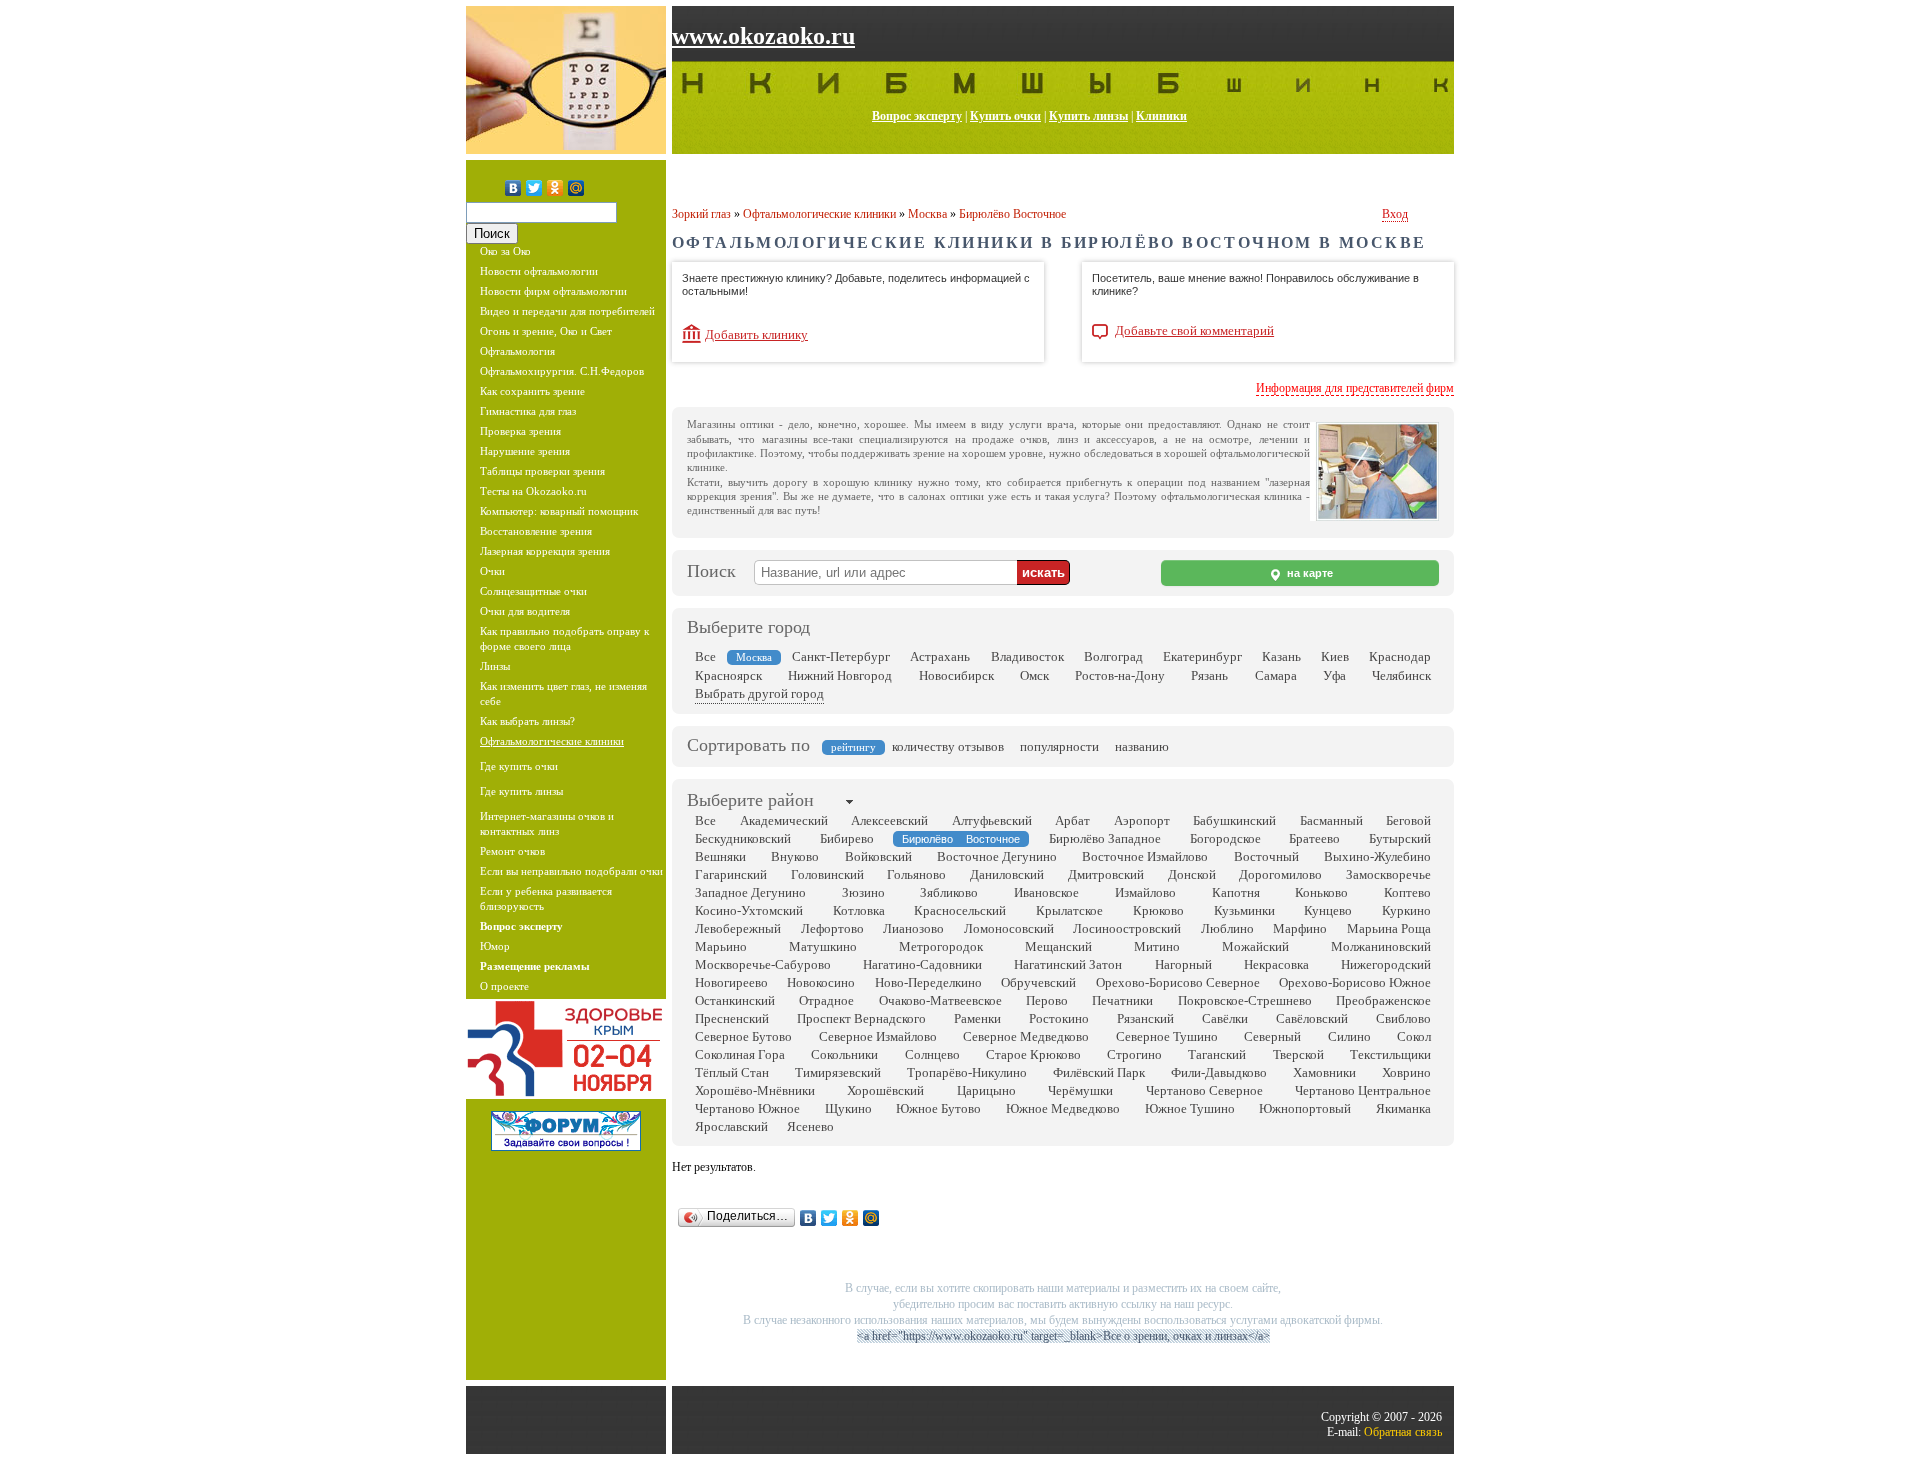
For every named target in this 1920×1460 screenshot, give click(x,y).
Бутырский (1400, 838)
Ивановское (1046, 892)
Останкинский (735, 1000)
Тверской (1298, 1054)
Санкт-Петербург (841, 656)
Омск (1034, 675)
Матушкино (823, 946)
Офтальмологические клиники (552, 741)
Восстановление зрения (536, 531)
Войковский (878, 856)
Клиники (1161, 116)
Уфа (1334, 675)
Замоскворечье (1388, 874)
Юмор (495, 946)
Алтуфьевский (992, 820)
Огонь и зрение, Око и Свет (546, 331)
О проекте (504, 986)
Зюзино (863, 892)
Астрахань (940, 656)
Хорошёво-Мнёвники (755, 1090)
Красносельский (960, 910)
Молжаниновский (1381, 946)
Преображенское (1383, 1000)
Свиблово (1403, 1018)
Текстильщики (1390, 1054)
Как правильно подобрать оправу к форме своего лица (564, 638)
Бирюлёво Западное (1105, 838)
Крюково (1158, 910)
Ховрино (1406, 1072)
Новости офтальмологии (539, 271)
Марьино (721, 946)
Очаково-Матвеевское (940, 1000)
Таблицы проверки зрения (542, 471)
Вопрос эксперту (917, 116)
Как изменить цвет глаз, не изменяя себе (563, 693)
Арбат (1072, 820)
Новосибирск (956, 675)
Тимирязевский (838, 1072)
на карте (1308, 573)
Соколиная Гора (740, 1054)
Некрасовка (1276, 964)
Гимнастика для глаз (528, 411)
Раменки (977, 1018)
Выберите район (750, 800)
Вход (1395, 214)
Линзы (495, 666)
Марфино (1300, 928)
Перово (1047, 1000)
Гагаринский (731, 874)
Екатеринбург (1202, 656)
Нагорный (1183, 964)
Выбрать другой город (759, 693)
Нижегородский (1386, 964)
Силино (1349, 1036)
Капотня (1236, 892)
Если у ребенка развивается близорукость (546, 898)
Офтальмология (517, 351)
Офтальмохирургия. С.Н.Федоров (562, 371)
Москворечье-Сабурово (763, 964)
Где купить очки (519, 766)
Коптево (1407, 892)
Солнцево (932, 1054)
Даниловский (1007, 874)
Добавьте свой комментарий (1194, 331)
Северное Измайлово (878, 1036)
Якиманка (1403, 1108)
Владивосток (1027, 656)
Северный (1272, 1036)
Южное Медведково (1063, 1108)
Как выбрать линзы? (527, 721)
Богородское (1225, 838)
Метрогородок (941, 946)
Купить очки (1005, 116)
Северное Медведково (1026, 1036)
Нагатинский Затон (1068, 964)
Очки (492, 571)
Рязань (1209, 675)
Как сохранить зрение (532, 391)
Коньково (1321, 892)
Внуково (795, 856)
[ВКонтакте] (513, 188)
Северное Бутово (743, 1036)
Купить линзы (1088, 116)
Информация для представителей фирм (1355, 388)
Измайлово (1145, 892)
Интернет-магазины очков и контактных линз (547, 823)
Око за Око (505, 251)
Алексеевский (889, 820)
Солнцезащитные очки (533, 591)
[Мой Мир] (576, 188)
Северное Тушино (1167, 1036)
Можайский (1255, 946)
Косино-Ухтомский (749, 910)
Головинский (827, 874)
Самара (1276, 675)
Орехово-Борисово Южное (1355, 982)
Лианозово (913, 928)
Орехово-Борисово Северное (1178, 982)
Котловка (859, 910)
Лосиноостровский (1127, 928)
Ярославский (731, 1126)
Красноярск (728, 675)
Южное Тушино (1190, 1108)
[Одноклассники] (555, 188)
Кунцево (1328, 910)
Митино (1157, 946)
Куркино (1406, 910)
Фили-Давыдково (1219, 1072)
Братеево (1314, 838)
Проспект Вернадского (861, 1018)
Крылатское (1069, 910)
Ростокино (1059, 1018)
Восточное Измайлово (1145, 856)
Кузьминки (1244, 910)
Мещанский (1058, 946)
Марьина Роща (1389, 928)
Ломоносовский (1009, 928)
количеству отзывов (948, 746)
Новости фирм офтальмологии (553, 291)
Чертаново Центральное (1363, 1090)
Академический (784, 820)
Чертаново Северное (1204, 1090)
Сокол (1414, 1036)
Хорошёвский (885, 1090)
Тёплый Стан (732, 1072)
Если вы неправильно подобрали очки (571, 871)
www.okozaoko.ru (763, 36)
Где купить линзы (521, 791)
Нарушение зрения (525, 451)
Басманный (1331, 820)
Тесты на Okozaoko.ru (533, 491)
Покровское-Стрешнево (1245, 1000)
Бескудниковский (743, 838)
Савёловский (1312, 1018)
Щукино (848, 1108)
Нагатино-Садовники (922, 964)
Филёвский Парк (1099, 1072)
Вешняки (720, 856)
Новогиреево (731, 982)
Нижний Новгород (840, 675)
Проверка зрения (520, 431)
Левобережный (738, 928)
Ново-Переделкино (928, 982)
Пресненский (732, 1018)
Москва (927, 214)
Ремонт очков (512, 851)
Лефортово (832, 928)
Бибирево (847, 838)
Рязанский (1145, 1018)
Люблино (1227, 928)
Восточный (1266, 856)
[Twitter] (534, 188)
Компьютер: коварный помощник (559, 511)
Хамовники (1324, 1072)
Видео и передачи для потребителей (567, 311)
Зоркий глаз (701, 214)
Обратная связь (1403, 1432)
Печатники (1122, 1000)
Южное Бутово (938, 1108)
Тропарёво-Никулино (967, 1072)
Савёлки (1225, 1018)
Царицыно (986, 1090)
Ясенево (810, 1126)
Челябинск (1401, 675)
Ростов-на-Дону (1120, 675)
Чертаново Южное (747, 1108)
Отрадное (826, 1000)
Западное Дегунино (750, 892)
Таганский (1217, 1054)
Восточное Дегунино (997, 856)
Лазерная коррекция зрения (545, 551)
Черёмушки (1080, 1090)
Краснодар (1400, 656)
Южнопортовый (1305, 1108)
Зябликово (949, 892)
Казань (1281, 656)
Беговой (1408, 820)
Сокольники (844, 1054)
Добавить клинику (756, 334)
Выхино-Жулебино (1377, 856)
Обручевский (1038, 982)
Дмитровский (1106, 874)
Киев (1335, 656)
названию (1142, 746)
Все (705, 656)
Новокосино (821, 982)
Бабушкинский (1234, 820)
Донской (1192, 874)
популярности (1059, 746)
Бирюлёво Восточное (1012, 214)
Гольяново (916, 874)
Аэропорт (1142, 820)
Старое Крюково (1033, 1054)
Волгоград (1113, 656)
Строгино (1134, 1054)
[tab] (750, 802)
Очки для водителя (525, 611)
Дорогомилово (1280, 874)
